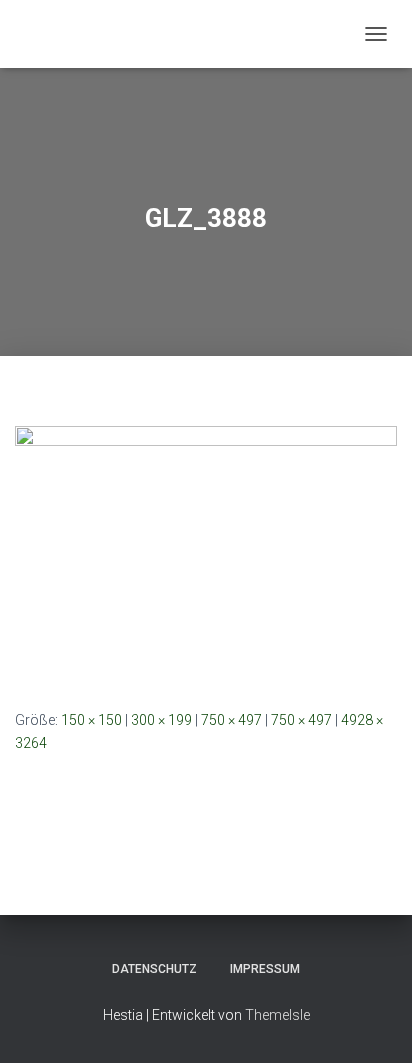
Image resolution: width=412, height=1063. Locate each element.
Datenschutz (154, 969)
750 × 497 (231, 720)
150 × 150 (91, 720)
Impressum (265, 969)
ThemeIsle (277, 1015)
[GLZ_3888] (206, 552)
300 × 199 (161, 720)
